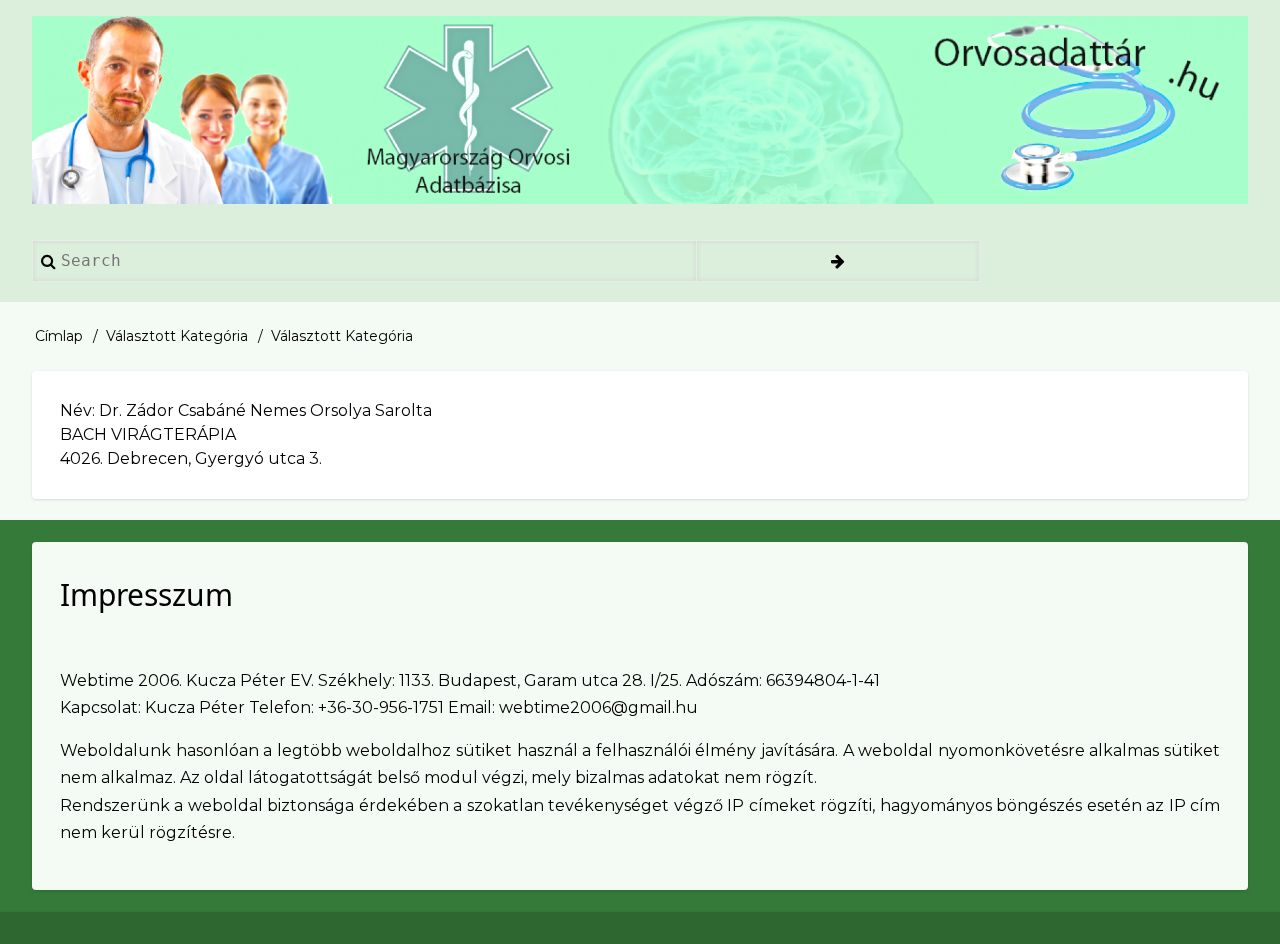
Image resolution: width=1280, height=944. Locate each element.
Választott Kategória (177, 336)
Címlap (59, 336)
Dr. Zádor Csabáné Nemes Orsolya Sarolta (265, 410)
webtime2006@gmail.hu (598, 707)
